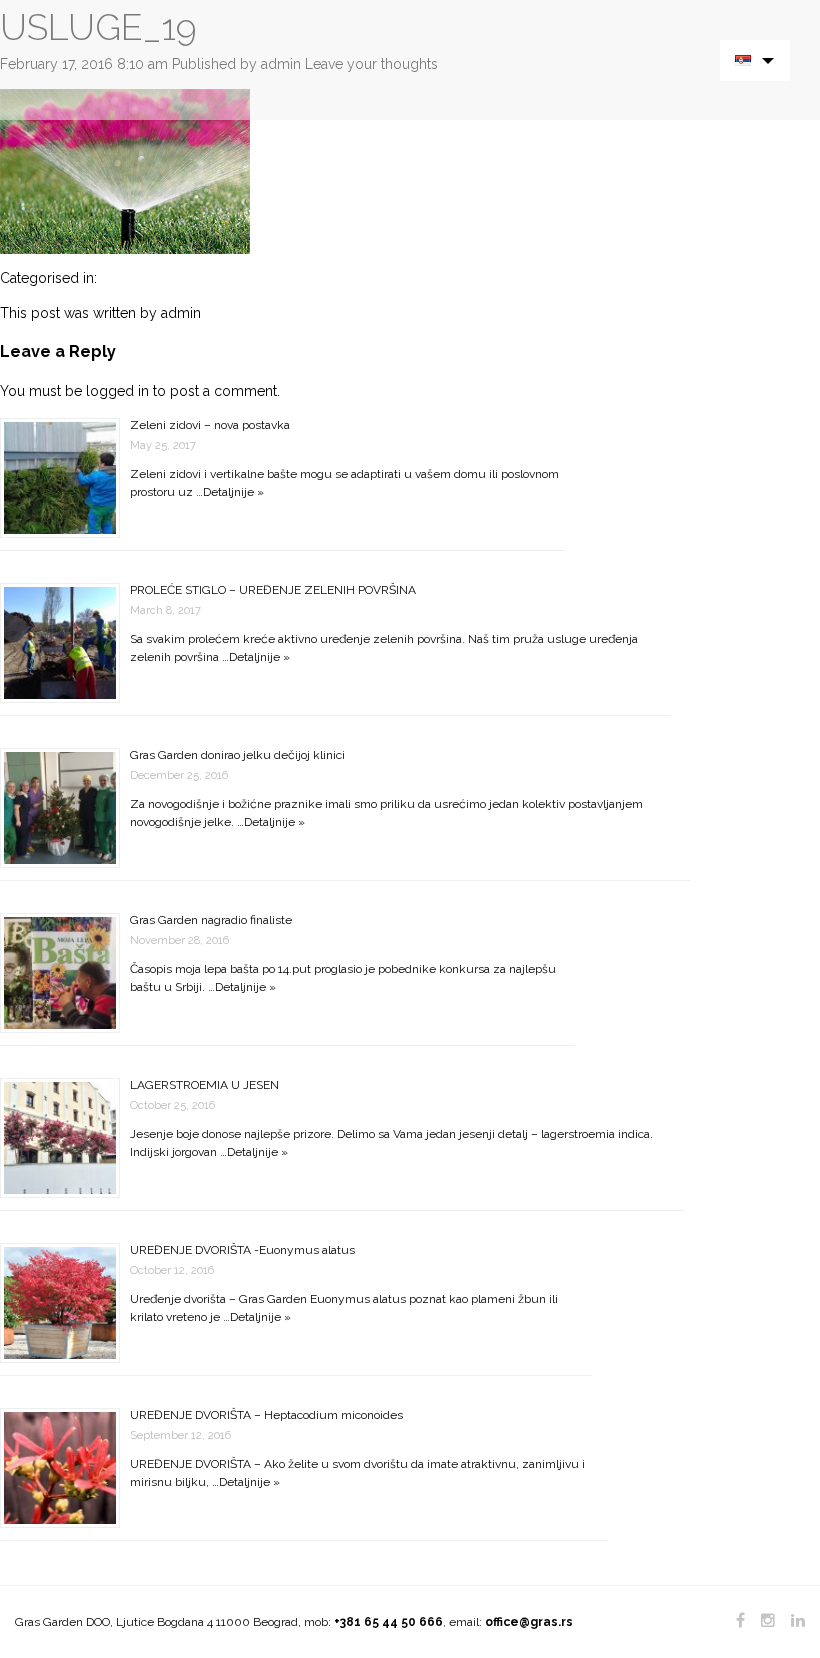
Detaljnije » (233, 492)
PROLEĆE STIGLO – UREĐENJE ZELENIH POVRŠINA (273, 590)
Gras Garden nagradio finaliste (211, 920)
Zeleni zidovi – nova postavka (210, 425)
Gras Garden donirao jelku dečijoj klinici (237, 755)
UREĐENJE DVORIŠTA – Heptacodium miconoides (266, 1415)
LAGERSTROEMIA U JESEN (204, 1085)
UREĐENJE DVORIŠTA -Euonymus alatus (242, 1250)
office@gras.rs (529, 1622)
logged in (117, 391)
